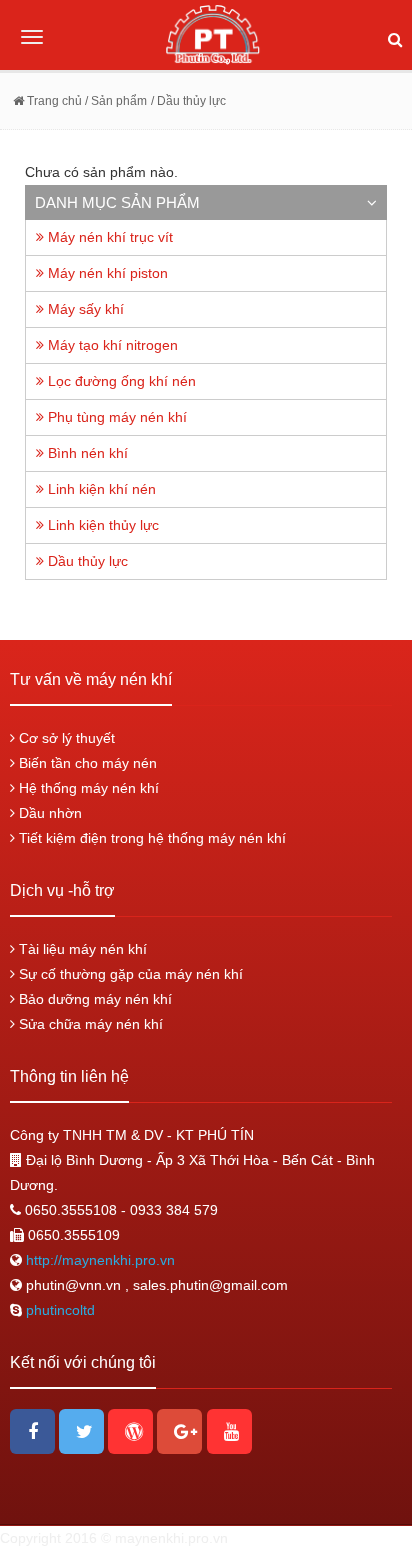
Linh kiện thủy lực (101, 525)
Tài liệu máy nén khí (81, 949)
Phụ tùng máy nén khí (115, 417)
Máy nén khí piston (106, 273)
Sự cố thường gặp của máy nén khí (129, 974)
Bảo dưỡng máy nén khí (93, 999)
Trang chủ (53, 101)
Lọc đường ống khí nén (120, 381)
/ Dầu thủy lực (188, 101)
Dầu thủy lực (86, 561)
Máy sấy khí (84, 309)
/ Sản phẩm (114, 101)
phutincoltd (60, 1310)
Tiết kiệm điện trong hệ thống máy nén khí (150, 838)
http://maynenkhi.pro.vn (98, 1260)
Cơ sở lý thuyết (65, 738)
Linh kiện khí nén (100, 489)
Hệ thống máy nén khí (87, 788)
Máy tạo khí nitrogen (111, 345)
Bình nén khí (86, 453)
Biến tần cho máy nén (86, 763)
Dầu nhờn (48, 813)
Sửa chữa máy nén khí (89, 1024)
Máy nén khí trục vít (108, 237)
